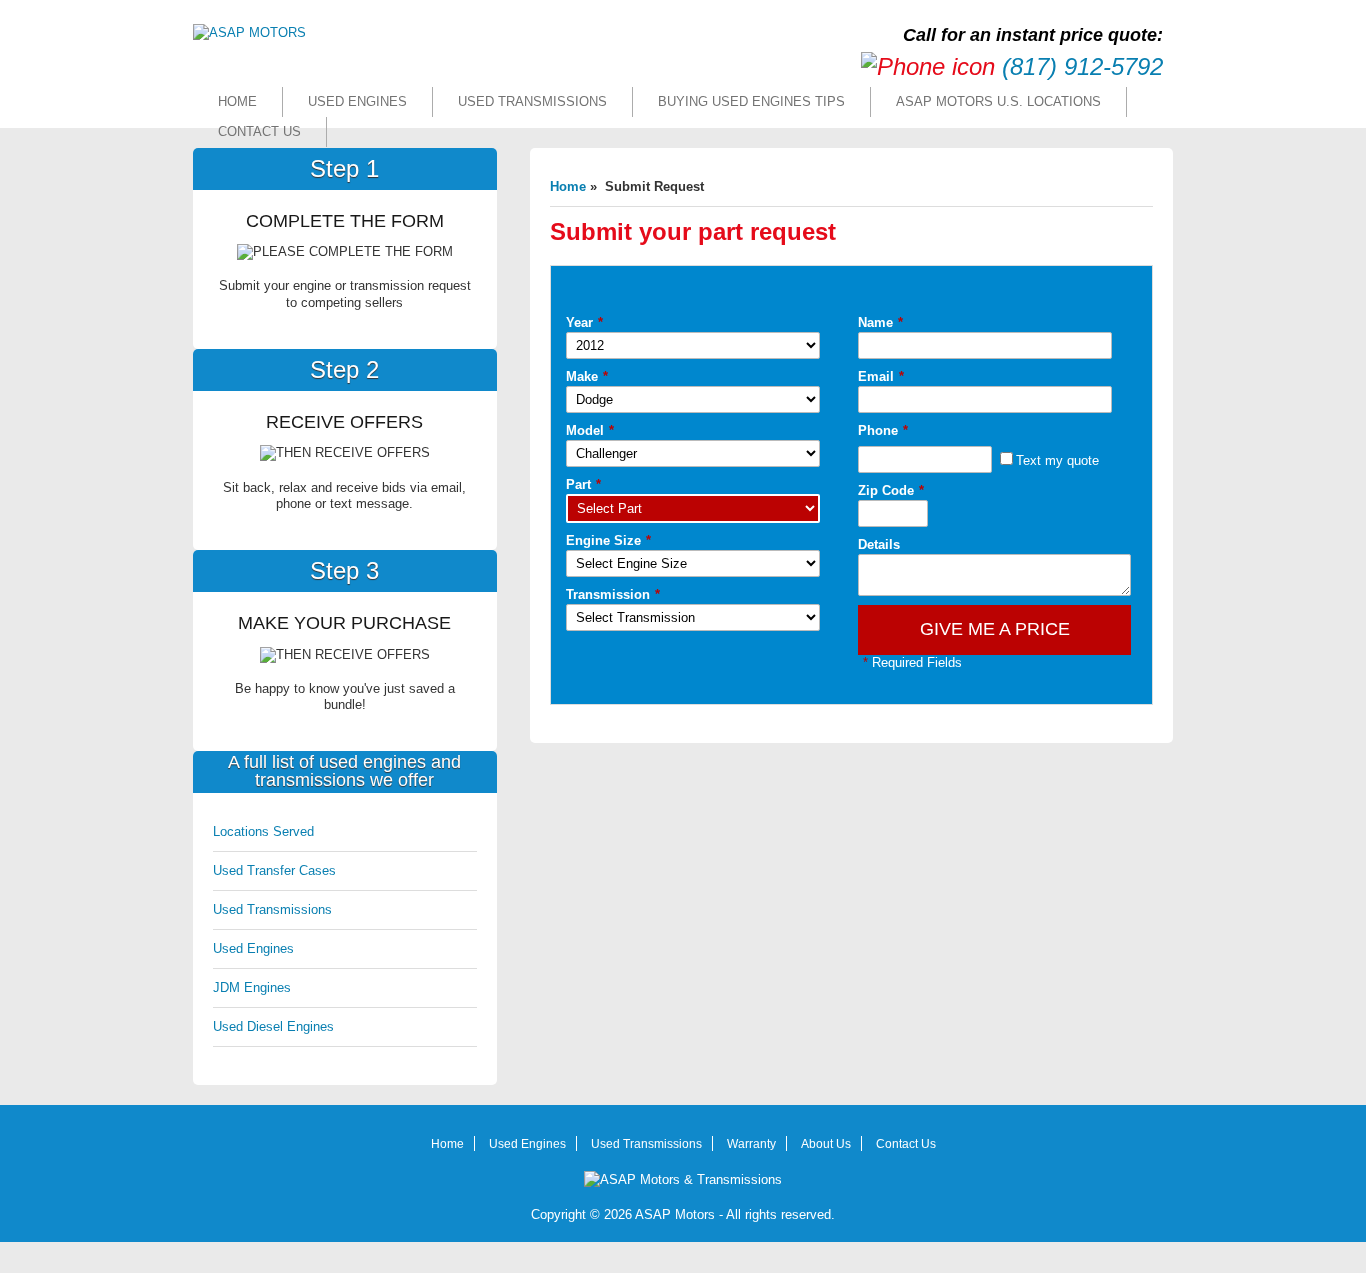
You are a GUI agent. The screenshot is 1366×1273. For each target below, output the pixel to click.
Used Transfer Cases (274, 870)
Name (880, 322)
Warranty (751, 1144)
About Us (826, 1144)
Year (584, 322)
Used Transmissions (532, 101)
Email (881, 376)
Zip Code (891, 490)
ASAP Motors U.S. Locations (998, 101)
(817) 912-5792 (1082, 66)
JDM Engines (252, 987)
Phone (883, 430)
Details (879, 544)
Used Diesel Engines (273, 1026)
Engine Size (608, 540)
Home (237, 101)
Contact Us (259, 131)
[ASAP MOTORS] (249, 32)
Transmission (613, 594)
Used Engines (357, 101)
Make (587, 376)
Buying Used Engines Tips (751, 101)
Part (583, 484)
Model (590, 430)
